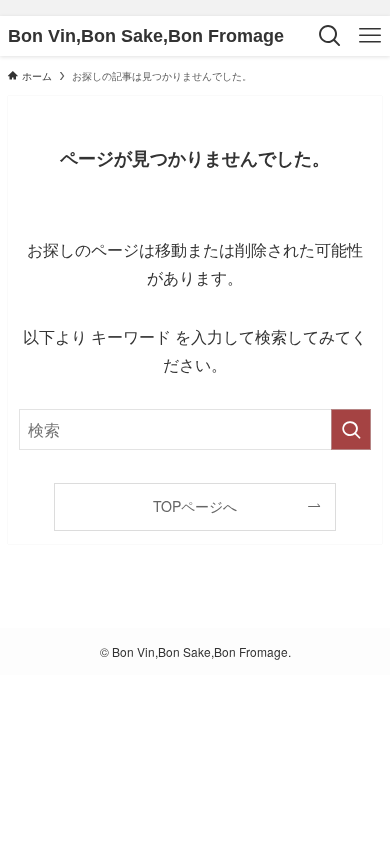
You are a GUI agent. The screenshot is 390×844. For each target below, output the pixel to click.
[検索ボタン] (330, 36)
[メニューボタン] (370, 36)
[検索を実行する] (351, 429)
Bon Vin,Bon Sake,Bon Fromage (146, 36)
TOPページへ (195, 506)
